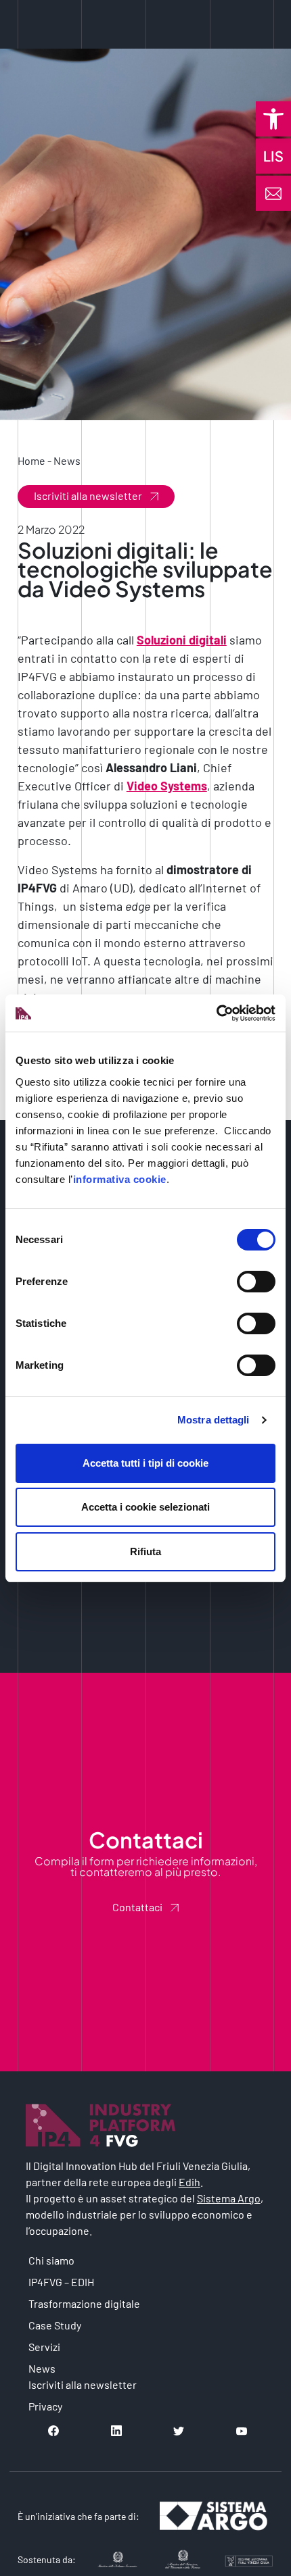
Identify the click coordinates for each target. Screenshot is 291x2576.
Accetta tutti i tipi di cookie (145, 1463)
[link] (273, 119)
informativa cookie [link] (120, 1179)
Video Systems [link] (167, 786)
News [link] (67, 460)
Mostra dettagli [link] (214, 1420)
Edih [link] (189, 2182)
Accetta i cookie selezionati (145, 1507)
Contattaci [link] (137, 1907)
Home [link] (31, 460)
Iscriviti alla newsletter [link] (88, 496)
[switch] (256, 1282)
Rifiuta (145, 1551)
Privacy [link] (45, 2406)
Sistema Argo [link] (229, 2198)
